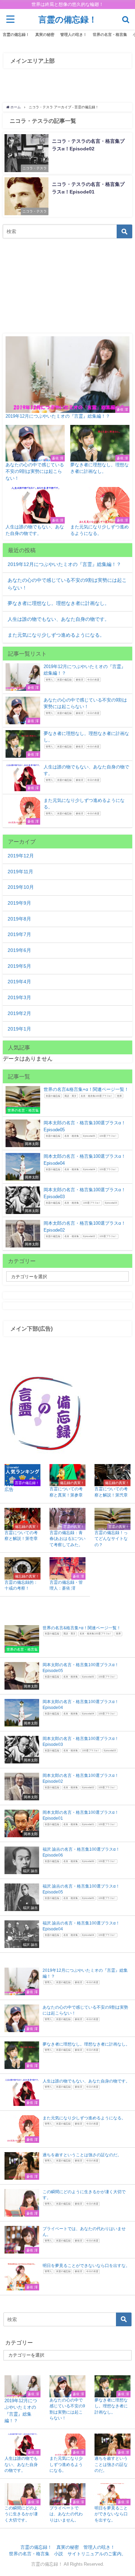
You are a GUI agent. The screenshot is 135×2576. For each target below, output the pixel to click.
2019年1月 (19, 1029)
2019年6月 (19, 950)
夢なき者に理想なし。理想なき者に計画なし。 (58, 603)
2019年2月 (19, 1013)
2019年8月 (19, 919)
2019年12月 (21, 856)
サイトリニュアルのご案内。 (97, 2554)
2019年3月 (19, 997)
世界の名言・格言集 (110, 34)
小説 (58, 2554)
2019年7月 (19, 934)
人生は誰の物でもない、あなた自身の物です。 (58, 619)
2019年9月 (19, 903)
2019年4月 (19, 982)
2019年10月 (21, 887)
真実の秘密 (45, 34)
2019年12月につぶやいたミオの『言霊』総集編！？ (64, 564)
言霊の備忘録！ (16, 34)
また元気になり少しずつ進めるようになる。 (56, 635)
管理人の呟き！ (74, 34)
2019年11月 (20, 872)
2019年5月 (19, 966)
